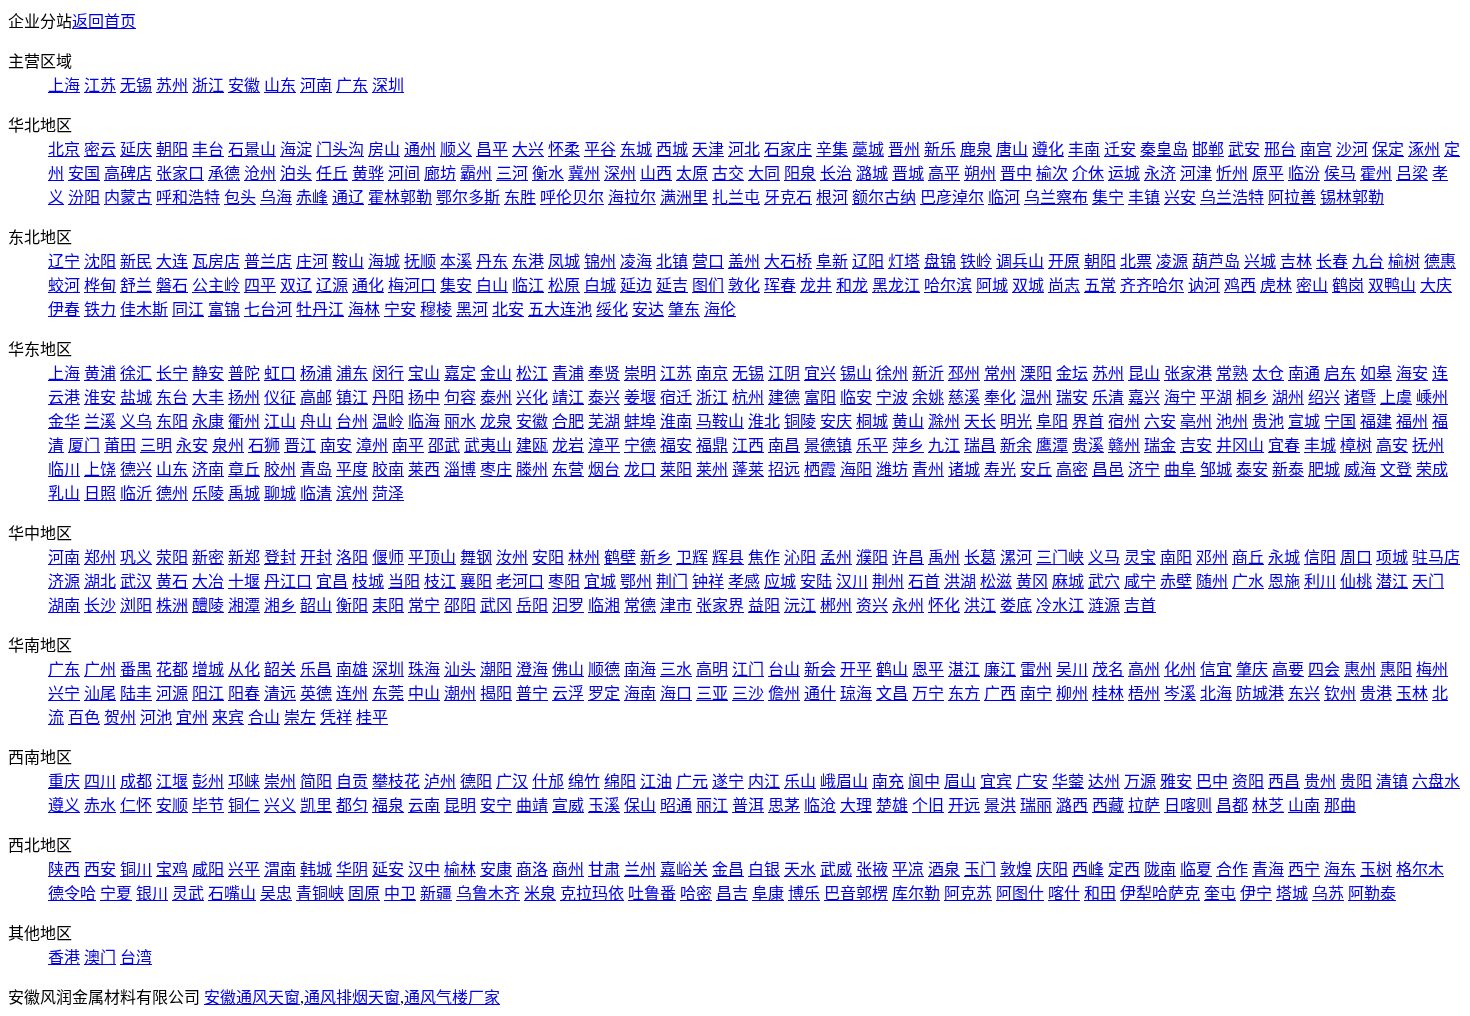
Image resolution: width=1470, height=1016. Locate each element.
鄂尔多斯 (468, 197)
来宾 (228, 717)
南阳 (1176, 557)
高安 (1392, 445)
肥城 (1324, 469)
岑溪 (1180, 693)
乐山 (800, 781)
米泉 (540, 893)
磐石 (172, 285)
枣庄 (496, 469)
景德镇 (828, 445)
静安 (208, 373)
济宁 (1144, 469)
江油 (656, 781)
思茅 (784, 805)
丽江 (712, 805)
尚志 (1064, 285)
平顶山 (432, 557)
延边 (636, 285)
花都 (172, 669)
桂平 (372, 717)
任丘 (332, 173)
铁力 (100, 309)
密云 (100, 149)
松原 (564, 285)
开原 (1064, 261)
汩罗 (568, 605)
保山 (640, 805)
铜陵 (800, 421)
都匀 (352, 805)
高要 (1288, 669)
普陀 (244, 373)
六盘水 (1436, 781)
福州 (1412, 421)
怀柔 (564, 149)
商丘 (1248, 557)
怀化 (944, 605)
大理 (856, 805)
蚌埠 (640, 421)
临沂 (136, 493)
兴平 (244, 869)
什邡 (548, 781)
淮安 (100, 397)
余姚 (928, 397)
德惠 (1440, 261)
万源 (1140, 781)
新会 (820, 669)
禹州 (944, 557)
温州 (1036, 397)
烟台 (604, 469)
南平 (408, 445)
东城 (636, 149)
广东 (352, 85)
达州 (1104, 781)
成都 (136, 781)
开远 (964, 805)
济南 (208, 469)
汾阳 (84, 197)
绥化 (612, 309)
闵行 (388, 373)
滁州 (944, 421)
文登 (1396, 469)
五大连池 (560, 309)
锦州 (600, 261)
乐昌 (316, 669)
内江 (764, 781)
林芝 (1268, 805)
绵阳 (620, 781)
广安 (1032, 781)
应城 (780, 581)
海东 (1340, 869)
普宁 (532, 693)
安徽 (244, 85)
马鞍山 (720, 421)
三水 (676, 669)
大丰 (208, 397)
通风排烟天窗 (352, 997)
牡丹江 (320, 309)
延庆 (136, 149)
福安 (676, 445)
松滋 (996, 581)
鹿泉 (976, 149)
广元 (692, 781)
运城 (1124, 173)
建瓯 (532, 445)
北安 (508, 309)
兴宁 (64, 693)
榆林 (460, 869)
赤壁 (1176, 581)
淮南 (676, 421)
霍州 (1376, 173)
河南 (316, 85)
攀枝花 (396, 781)
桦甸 (100, 285)
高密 (1072, 469)
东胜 (520, 197)
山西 (656, 173)
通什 (820, 693)
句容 (460, 397)
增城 (208, 669)
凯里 (316, 805)
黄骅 (368, 173)
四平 (260, 285)
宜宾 (996, 781)
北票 (1136, 261)
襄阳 (476, 581)
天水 (800, 869)
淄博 (460, 469)
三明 (156, 445)
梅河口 (412, 285)
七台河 (268, 309)
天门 (1428, 581)
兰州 (640, 869)
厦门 (84, 445)
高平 (944, 173)
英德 (316, 693)
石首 (924, 581)
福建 (1376, 421)
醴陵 (208, 605)
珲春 (780, 285)
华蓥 (1068, 781)
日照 (100, 493)
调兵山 (1020, 261)
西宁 (1304, 869)
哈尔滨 (948, 285)
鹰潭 (1052, 445)
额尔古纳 (884, 197)
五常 (1100, 285)
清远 (280, 693)
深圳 (388, 85)
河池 (156, 717)
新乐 (940, 149)
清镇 (1392, 781)
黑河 (472, 309)
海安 (1412, 373)
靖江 (568, 397)
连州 (352, 693)
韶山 (316, 605)
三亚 (712, 693)
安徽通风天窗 (252, 997)
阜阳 (1052, 421)
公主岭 (216, 285)
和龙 (852, 285)
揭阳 (496, 693)
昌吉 (732, 893)
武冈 (496, 605)
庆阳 (1052, 869)
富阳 (820, 397)
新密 (208, 557)
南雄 (352, 669)
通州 (420, 149)
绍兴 (1324, 397)
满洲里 (684, 197)
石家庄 (788, 149)
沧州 (260, 173)
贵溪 (1088, 445)
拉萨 (1144, 805)
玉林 (1412, 693)
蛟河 (64, 285)
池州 (1232, 421)
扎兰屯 (736, 197)
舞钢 (476, 557)
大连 (172, 261)
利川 (1320, 581)
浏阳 (136, 605)
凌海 (636, 261)
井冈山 (1240, 445)
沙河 (1352, 149)
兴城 (1260, 261)
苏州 (172, 85)
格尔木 (1420, 869)
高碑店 (128, 173)
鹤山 (892, 669)
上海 (64, 85)
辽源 (332, 285)
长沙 (100, 605)
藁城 (868, 149)
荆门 (672, 581)
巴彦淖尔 (952, 197)
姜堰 (640, 397)
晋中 (1016, 173)
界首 (1088, 421)
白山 (492, 285)
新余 (1016, 445)
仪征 (280, 397)
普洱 (748, 805)
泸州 (440, 781)
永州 (908, 605)
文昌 (892, 693)
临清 (316, 493)
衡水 (548, 173)
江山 (280, 421)
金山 (496, 373)
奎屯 (1220, 893)
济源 (64, 581)
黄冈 (1032, 581)
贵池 (1268, 421)
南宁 (1036, 693)
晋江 (300, 445)
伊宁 (1256, 893)
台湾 (136, 957)
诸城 (964, 469)
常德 (640, 605)
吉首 (1140, 605)
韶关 (280, 669)
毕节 (208, 805)
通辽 (348, 197)
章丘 (244, 469)
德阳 (476, 781)
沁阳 (800, 557)
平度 (352, 469)
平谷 (600, 149)
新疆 (436, 893)
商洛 (532, 869)
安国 (84, 173)
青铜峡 (320, 893)
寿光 (1000, 469)
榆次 (1052, 173)
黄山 (908, 421)
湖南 (64, 605)
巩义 (136, 557)
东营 (568, 469)
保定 (1388, 149)
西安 (100, 869)
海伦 (720, 309)
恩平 (928, 669)
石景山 (252, 149)
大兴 (528, 149)
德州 (172, 493)
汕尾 (100, 693)
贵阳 (1356, 781)
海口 (676, 693)
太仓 (1268, 373)
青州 (928, 469)
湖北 (100, 581)
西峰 (1088, 869)
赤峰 (312, 197)
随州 (1212, 581)
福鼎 (712, 445)
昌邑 (1108, 469)
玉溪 (604, 805)
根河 (832, 197)
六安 (1160, 421)
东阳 (172, 421)
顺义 (456, 149)
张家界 (720, 605)
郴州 (836, 605)
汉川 (852, 581)
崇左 (300, 717)
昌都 (1232, 805)
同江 (188, 309)
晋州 (904, 149)
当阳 (404, 581)
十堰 (244, 581)
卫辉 (692, 557)
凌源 (1172, 261)
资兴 (872, 605)
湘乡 (280, 605)
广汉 (512, 781)
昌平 (492, 149)
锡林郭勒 (1352, 197)
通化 (368, 285)
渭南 (280, 869)
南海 (640, 669)
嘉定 (460, 373)
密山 (1312, 285)
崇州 (280, 781)
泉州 (228, 445)
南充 (888, 781)
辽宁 (64, 261)
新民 (136, 261)
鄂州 (636, 581)
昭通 (676, 805)
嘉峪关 (684, 869)
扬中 (424, 397)
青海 (1268, 869)
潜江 (1392, 581)
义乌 (136, 421)
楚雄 (892, 805)
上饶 (100, 469)
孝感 (744, 581)
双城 (1028, 285)
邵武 (444, 445)
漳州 (372, 445)
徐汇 (136, 373)
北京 (64, 149)
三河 (512, 173)
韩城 (316, 869)
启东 (1340, 373)
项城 (1392, 557)
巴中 (1212, 781)
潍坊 (892, 469)
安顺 (172, 805)
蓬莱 (748, 469)
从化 (244, 669)
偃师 (388, 557)
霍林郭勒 (400, 197)
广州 (100, 669)
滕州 (532, 469)
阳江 (208, 693)
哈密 (696, 893)
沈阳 (100, 261)
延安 (388, 869)
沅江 (800, 605)
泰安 (1252, 469)
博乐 (804, 893)
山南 (1304, 805)
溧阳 (1036, 373)
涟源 (1104, 605)
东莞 (388, 693)
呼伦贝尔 (572, 197)
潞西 (1072, 805)
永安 (192, 445)
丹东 (492, 261)
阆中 (924, 781)
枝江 (440, 581)
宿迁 (676, 397)
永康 (208, 421)
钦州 (1340, 693)
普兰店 (268, 261)
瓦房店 (216, 261)
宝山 (424, 373)
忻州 (1232, 173)
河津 (1196, 173)
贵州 (1320, 781)
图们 (708, 285)
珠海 (424, 669)
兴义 (280, 805)
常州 (1000, 373)
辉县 (728, 557)
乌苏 (1328, 893)
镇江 (352, 397)
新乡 (656, 557)
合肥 (568, 421)
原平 (1268, 173)
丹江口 (288, 581)
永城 (1284, 557)
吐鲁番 (652, 893)
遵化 (1048, 149)
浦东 (352, 373)
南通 (1304, 373)
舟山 (316, 421)
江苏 (100, 85)
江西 (748, 445)
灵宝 (1140, 557)
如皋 (1376, 373)
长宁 (172, 373)
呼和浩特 (188, 197)
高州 (1144, 669)
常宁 (424, 605)
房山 (384, 149)
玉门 (980, 869)
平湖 (1216, 397)
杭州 (748, 397)
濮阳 (872, 557)
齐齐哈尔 (1152, 285)
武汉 (136, 581)
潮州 (460, 693)
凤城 (564, 261)
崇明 (640, 373)
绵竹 (584, 781)
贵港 (1376, 693)
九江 (944, 445)
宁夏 (116, 893)
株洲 (172, 605)
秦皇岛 (1164, 149)
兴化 (532, 397)
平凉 (908, 869)
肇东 (684, 309)
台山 (784, 669)
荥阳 (172, 557)
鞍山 (348, 261)
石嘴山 (232, 893)
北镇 (672, 261)
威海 (1360, 469)
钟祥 (708, 581)
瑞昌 (980, 445)
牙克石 (788, 197)
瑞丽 (1036, 805)
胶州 (280, 469)
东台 (172, 397)
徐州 (892, 373)
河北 (744, 149)
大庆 (1436, 285)
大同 (764, 173)
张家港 (1188, 373)
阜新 (832, 261)
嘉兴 (1144, 397)
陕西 (64, 869)
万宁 (928, 693)
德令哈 (72, 893)
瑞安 (1072, 397)
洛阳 (352, 557)
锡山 (856, 373)
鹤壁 (620, 557)
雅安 (1176, 781)
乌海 (276, 197)
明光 (1016, 421)
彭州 (208, 781)
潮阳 (496, 669)
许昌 (908, 557)
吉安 (1196, 445)
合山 (264, 717)
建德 (784, 397)
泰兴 (604, 397)
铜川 (136, 869)
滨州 (352, 493)
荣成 (1432, 469)
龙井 (816, 285)
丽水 (460, 421)
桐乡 (1252, 397)
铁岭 (976, 261)
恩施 (1284, 581)
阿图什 (1020, 893)
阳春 (244, 693)
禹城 (244, 493)
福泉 (388, 805)
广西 (1000, 693)
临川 (64, 469)
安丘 (1036, 469)
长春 (1332, 261)
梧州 (1144, 693)
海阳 (856, 469)
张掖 (872, 869)
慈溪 (964, 397)
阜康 (768, 893)
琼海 (856, 693)
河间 (404, 173)
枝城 (368, 581)
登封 (280, 557)
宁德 (640, 445)
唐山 (1012, 149)
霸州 (476, 173)
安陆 (816, 581)
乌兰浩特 (1232, 197)
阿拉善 (1292, 197)
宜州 (192, 717)
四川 (100, 781)
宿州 (1124, 421)
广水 (1248, 581)
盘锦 (940, 261)
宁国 (1340, 421)
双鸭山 (1392, 285)
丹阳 (388, 397)
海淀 (296, 149)
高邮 (316, 397)
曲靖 (532, 805)
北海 (1216, 693)
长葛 (980, 557)
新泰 (1288, 469)
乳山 (64, 493)
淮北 (764, 421)
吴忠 (276, 893)
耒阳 (388, 605)
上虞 (1396, 397)
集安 (456, 285)
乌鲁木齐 (488, 893)
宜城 (600, 581)
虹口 (280, 373)
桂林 (1108, 693)
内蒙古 (128, 197)
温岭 (388, 421)
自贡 (352, 781)
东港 (528, 261)
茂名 (1108, 669)
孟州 (836, 557)
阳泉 (800, 173)
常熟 (1232, 373)
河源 (172, 693)
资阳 (1248, 781)
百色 (84, 717)
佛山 (568, 669)
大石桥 (788, 261)
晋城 (908, 173)
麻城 (1068, 581)
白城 (600, 285)
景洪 (1000, 805)
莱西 (424, 469)
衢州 (244, 421)
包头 (240, 197)
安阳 (548, 557)
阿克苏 (968, 893)
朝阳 (172, 149)
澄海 (532, 669)
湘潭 (244, 605)
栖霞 (820, 469)
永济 (1160, 173)
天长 (980, 421)
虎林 (1276, 285)
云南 (424, 805)
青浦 (568, 373)
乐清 (1108, 397)
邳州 (964, 373)
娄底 (1016, 605)
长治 (836, 173)
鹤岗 (1348, 285)
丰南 (1084, 149)
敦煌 (1016, 869)
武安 (1244, 149)
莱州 (712, 469)
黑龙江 (896, 285)
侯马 (1340, 173)
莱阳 (676, 469)
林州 (584, 557)
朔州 (980, 173)
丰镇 (1144, 197)
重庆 (64, 781)
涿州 (1424, 149)
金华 (64, 421)
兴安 (1180, 197)
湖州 (1288, 397)
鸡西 (1240, 285)
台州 (352, 421)
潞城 (872, 173)
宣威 (568, 805)
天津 (708, 149)
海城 (384, 261)
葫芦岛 (1216, 261)
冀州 (584, 173)
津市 (676, 605)
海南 (640, 693)
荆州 (888, 581)
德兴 (136, 469)
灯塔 (904, 261)
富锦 (224, 309)
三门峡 (1060, 557)
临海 (424, 421)
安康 (496, 869)
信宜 (1216, 669)
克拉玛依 (592, 893)
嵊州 (1432, 397)
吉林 (1296, 261)
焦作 (764, 557)
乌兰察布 (1056, 197)
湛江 (964, 669)
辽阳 (868, 261)
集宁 (1108, 197)
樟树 (1356, 445)
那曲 (1340, 805)
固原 (364, 893)
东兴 (1304, 693)
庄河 (312, 261)
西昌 (1284, 781)
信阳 (1320, 557)
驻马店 (1436, 557)
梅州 (1432, 669)
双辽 (296, 285)
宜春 (1284, 445)
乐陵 (208, 493)
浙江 (208, 85)
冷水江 (1060, 605)
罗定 (604, 693)
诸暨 (1360, 397)
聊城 (280, 493)
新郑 (244, 557)
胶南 (388, 469)
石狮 (264, 445)
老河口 (520, 581)
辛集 (832, 149)
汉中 (424, 869)
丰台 (208, 149)
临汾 (1304, 173)
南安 (336, 445)
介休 (1088, 173)
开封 (316, 557)
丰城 (1320, 445)
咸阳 (208, 869)
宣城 (1304, 421)
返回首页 (104, 21)
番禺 (136, 669)
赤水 (100, 805)
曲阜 (1180, 469)
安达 (648, 309)
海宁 (1180, 397)
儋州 (784, 693)
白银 (764, 869)
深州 (620, 173)
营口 (708, 261)
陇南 (1160, 869)
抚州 (1428, 445)
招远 (784, 469)
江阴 (784, 373)
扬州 (244, 397)
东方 (964, 693)
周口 (1356, 557)
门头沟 (340, 149)
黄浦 (100, 373)
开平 (856, 669)
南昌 (784, 445)
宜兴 (820, 373)
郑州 (100, 557)
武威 (836, 869)
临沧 (820, 805)
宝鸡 (172, 869)
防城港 (1260, 693)
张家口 (180, 173)
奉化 (1000, 397)
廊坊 (440, 173)
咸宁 (1140, 581)
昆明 (460, 805)
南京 (712, 373)
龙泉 (496, 421)
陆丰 (136, 693)
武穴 (1104, 581)
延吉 (672, 285)
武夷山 (488, 445)
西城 (672, 149)
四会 (1324, 669)
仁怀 (136, 805)
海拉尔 (632, 197)
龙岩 (568, 445)
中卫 (400, 893)
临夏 (1196, 869)
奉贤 (604, 373)
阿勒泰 (1372, 893)
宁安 (400, 309)
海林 (364, 309)
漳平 (604, 445)
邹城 (1216, 469)
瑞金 (1160, 445)
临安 (856, 397)
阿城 (992, 285)
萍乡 (908, 445)
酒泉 (944, 869)
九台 (1368, 261)
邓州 (1212, 557)
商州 (568, 869)
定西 (1124, 869)
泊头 (296, 173)
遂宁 (728, 781)
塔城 (1292, 893)
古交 (728, 173)
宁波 (892, 397)
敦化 (744, 285)
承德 (224, 173)
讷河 (1204, 285)
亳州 (1196, 421)
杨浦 (316, 373)
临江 (528, 285)
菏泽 (388, 493)
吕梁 (1412, 173)
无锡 (136, 85)
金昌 (728, 869)
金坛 (1072, 373)
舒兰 (136, 285)
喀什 (1064, 893)
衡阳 (352, 605)
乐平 (872, 445)
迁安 (1120, 149)
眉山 (960, 781)
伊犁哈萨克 (1160, 893)
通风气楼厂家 (452, 997)
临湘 (604, 605)
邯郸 (1208, 149)
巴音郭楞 (856, 893)
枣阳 (564, 581)
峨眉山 (844, 781)
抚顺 (420, 261)
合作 (1232, 869)
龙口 (640, 469)
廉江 (1000, 669)
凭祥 (336, 717)
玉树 (1376, 869)
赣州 (1124, 445)
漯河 (1016, 557)
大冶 (208, 581)
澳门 (100, 957)
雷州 (1036, 669)
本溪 (456, 261)
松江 (532, 373)
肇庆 (1252, 669)
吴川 (1072, 669)
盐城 (136, 397)
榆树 (1404, 261)
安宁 (496, 805)
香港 (64, 957)
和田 (1100, 893)
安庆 (836, 421)
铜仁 (244, 805)
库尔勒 (916, 893)
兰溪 (100, 421)
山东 (280, 85)
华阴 (352, 869)
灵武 (188, 893)
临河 (1004, 197)
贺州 (120, 717)
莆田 (120, 445)
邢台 (1280, 149)
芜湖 (604, 421)
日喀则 (1188, 805)
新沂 (928, 373)
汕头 (460, 669)
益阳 (764, 605)
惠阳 (1396, 669)
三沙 (748, 693)
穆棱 (436, 309)
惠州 (1360, 669)
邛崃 (244, 781)
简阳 (316, 781)
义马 (1104, 557)
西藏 (1108, 805)
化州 (1180, 669)
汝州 (512, 557)
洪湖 (960, 581)
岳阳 (532, 605)
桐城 (872, 421)
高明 (712, 669)
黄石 (172, 581)
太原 (692, 173)
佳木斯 (144, 309)
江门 (748, 669)
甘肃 (604, 869)
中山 (424, 693)
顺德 (604, 669)
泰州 (496, 397)
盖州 (744, 261)
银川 (152, 893)
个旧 (928, 805)
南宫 (1316, 149)
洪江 (980, 605)
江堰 (172, 781)
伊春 (64, 309)
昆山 (1144, 373)
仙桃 (1356, 581)
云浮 (568, 693)
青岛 (316, 469)
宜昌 (332, 581)
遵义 (64, 805)
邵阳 (460, 605)
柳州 (1072, 693)
